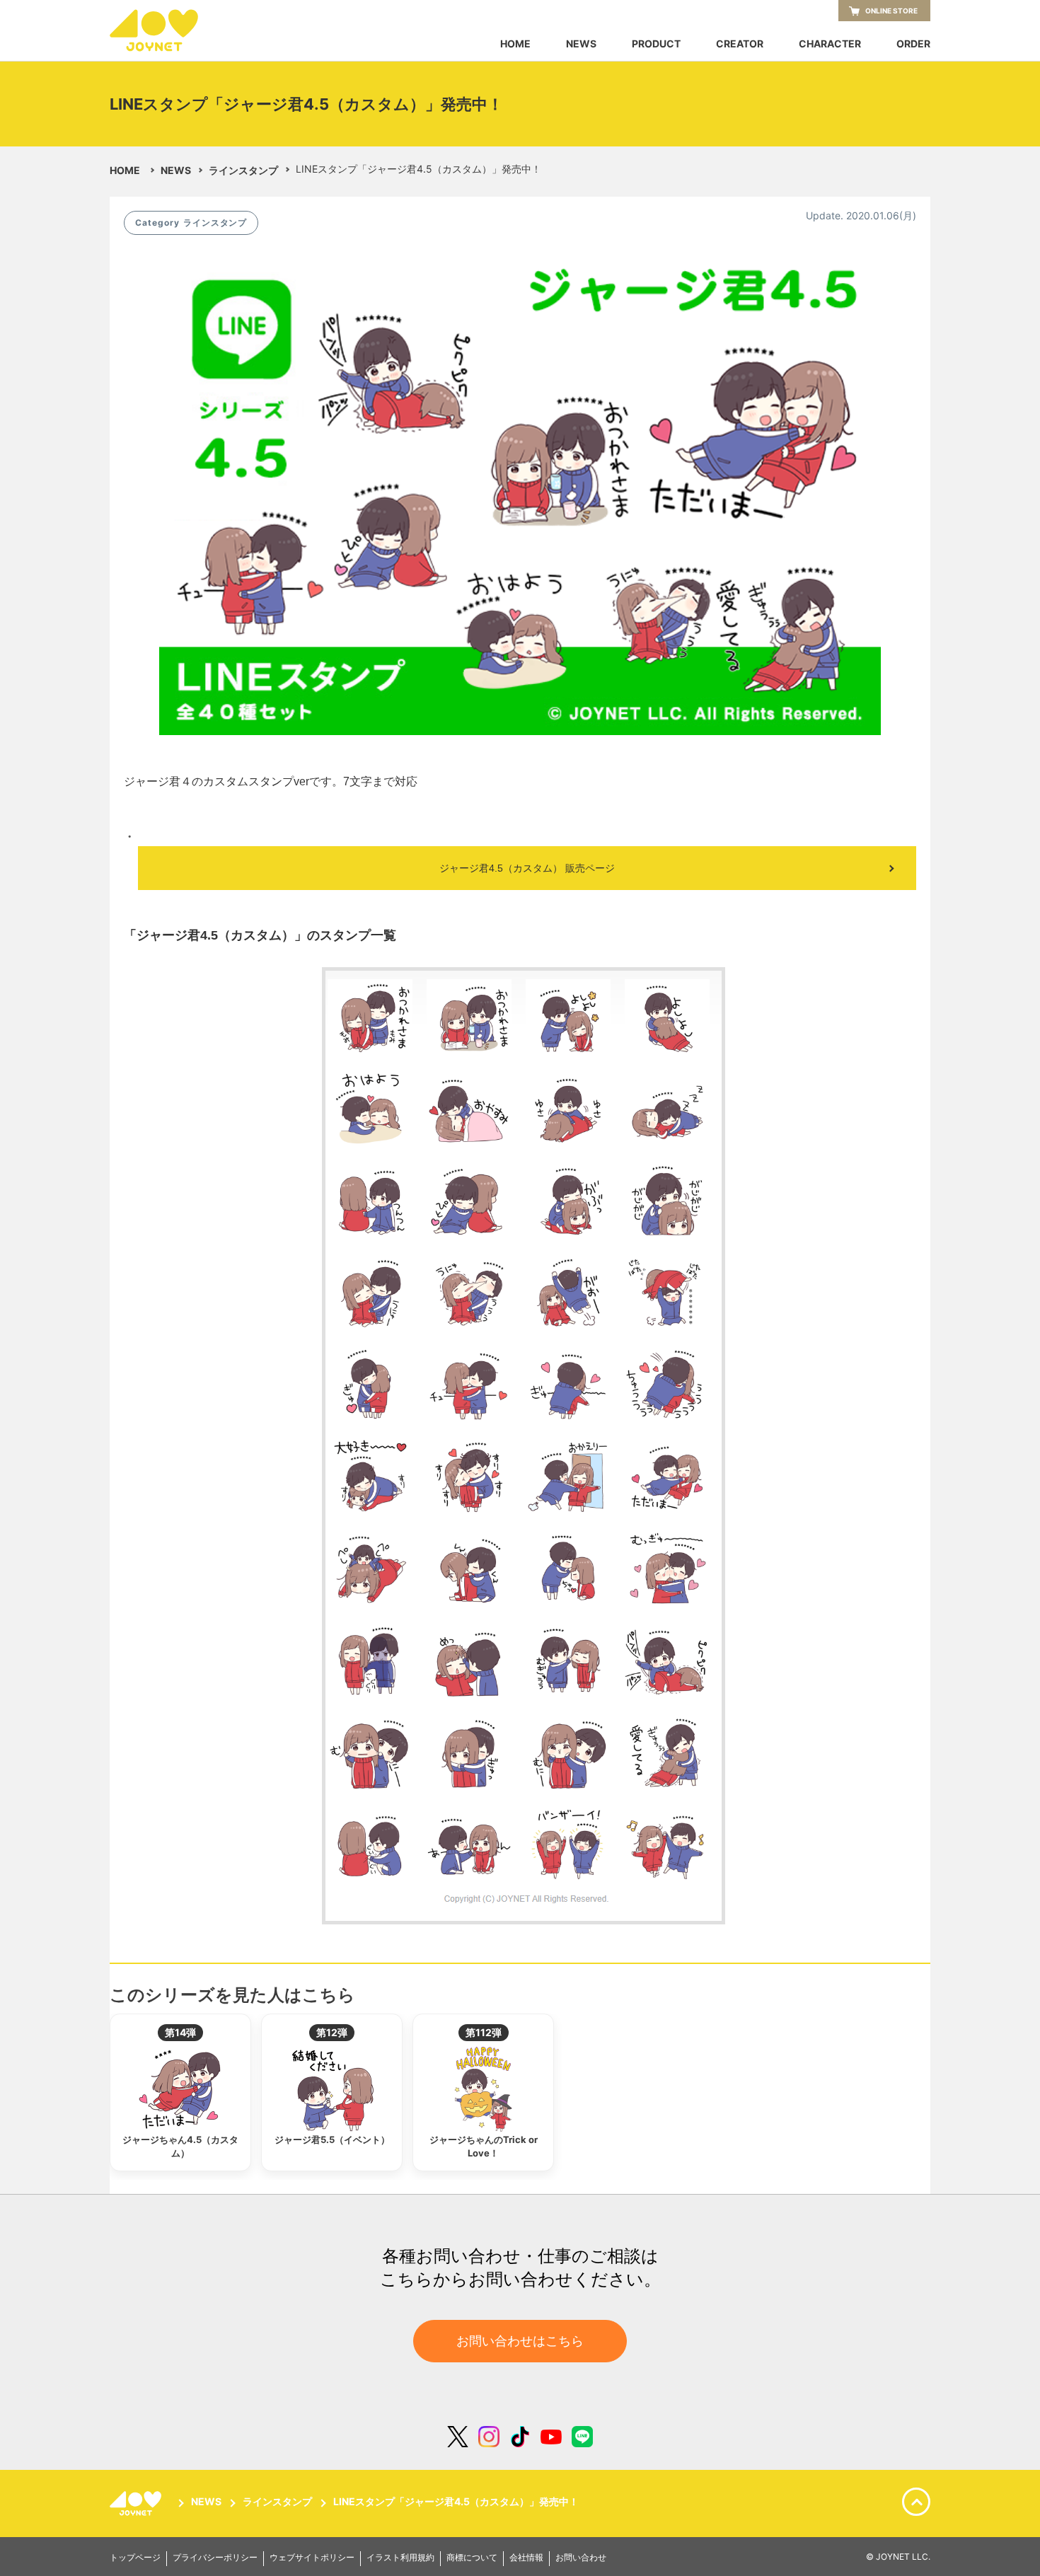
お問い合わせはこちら (520, 2341)
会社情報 (526, 2558)
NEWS (581, 44)
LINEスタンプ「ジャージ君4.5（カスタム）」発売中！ (456, 2502)
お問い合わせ (581, 2558)
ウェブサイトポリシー (312, 2558)
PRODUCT (656, 44)
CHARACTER (830, 44)
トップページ (135, 2558)
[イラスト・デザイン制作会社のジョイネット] (180, 30)
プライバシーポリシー (215, 2558)
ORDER (913, 44)
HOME (515, 44)
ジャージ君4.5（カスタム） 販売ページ (527, 868)
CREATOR (740, 44)
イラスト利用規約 (400, 2558)
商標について (472, 2558)
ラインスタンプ (243, 170)
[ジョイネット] (138, 2503)
